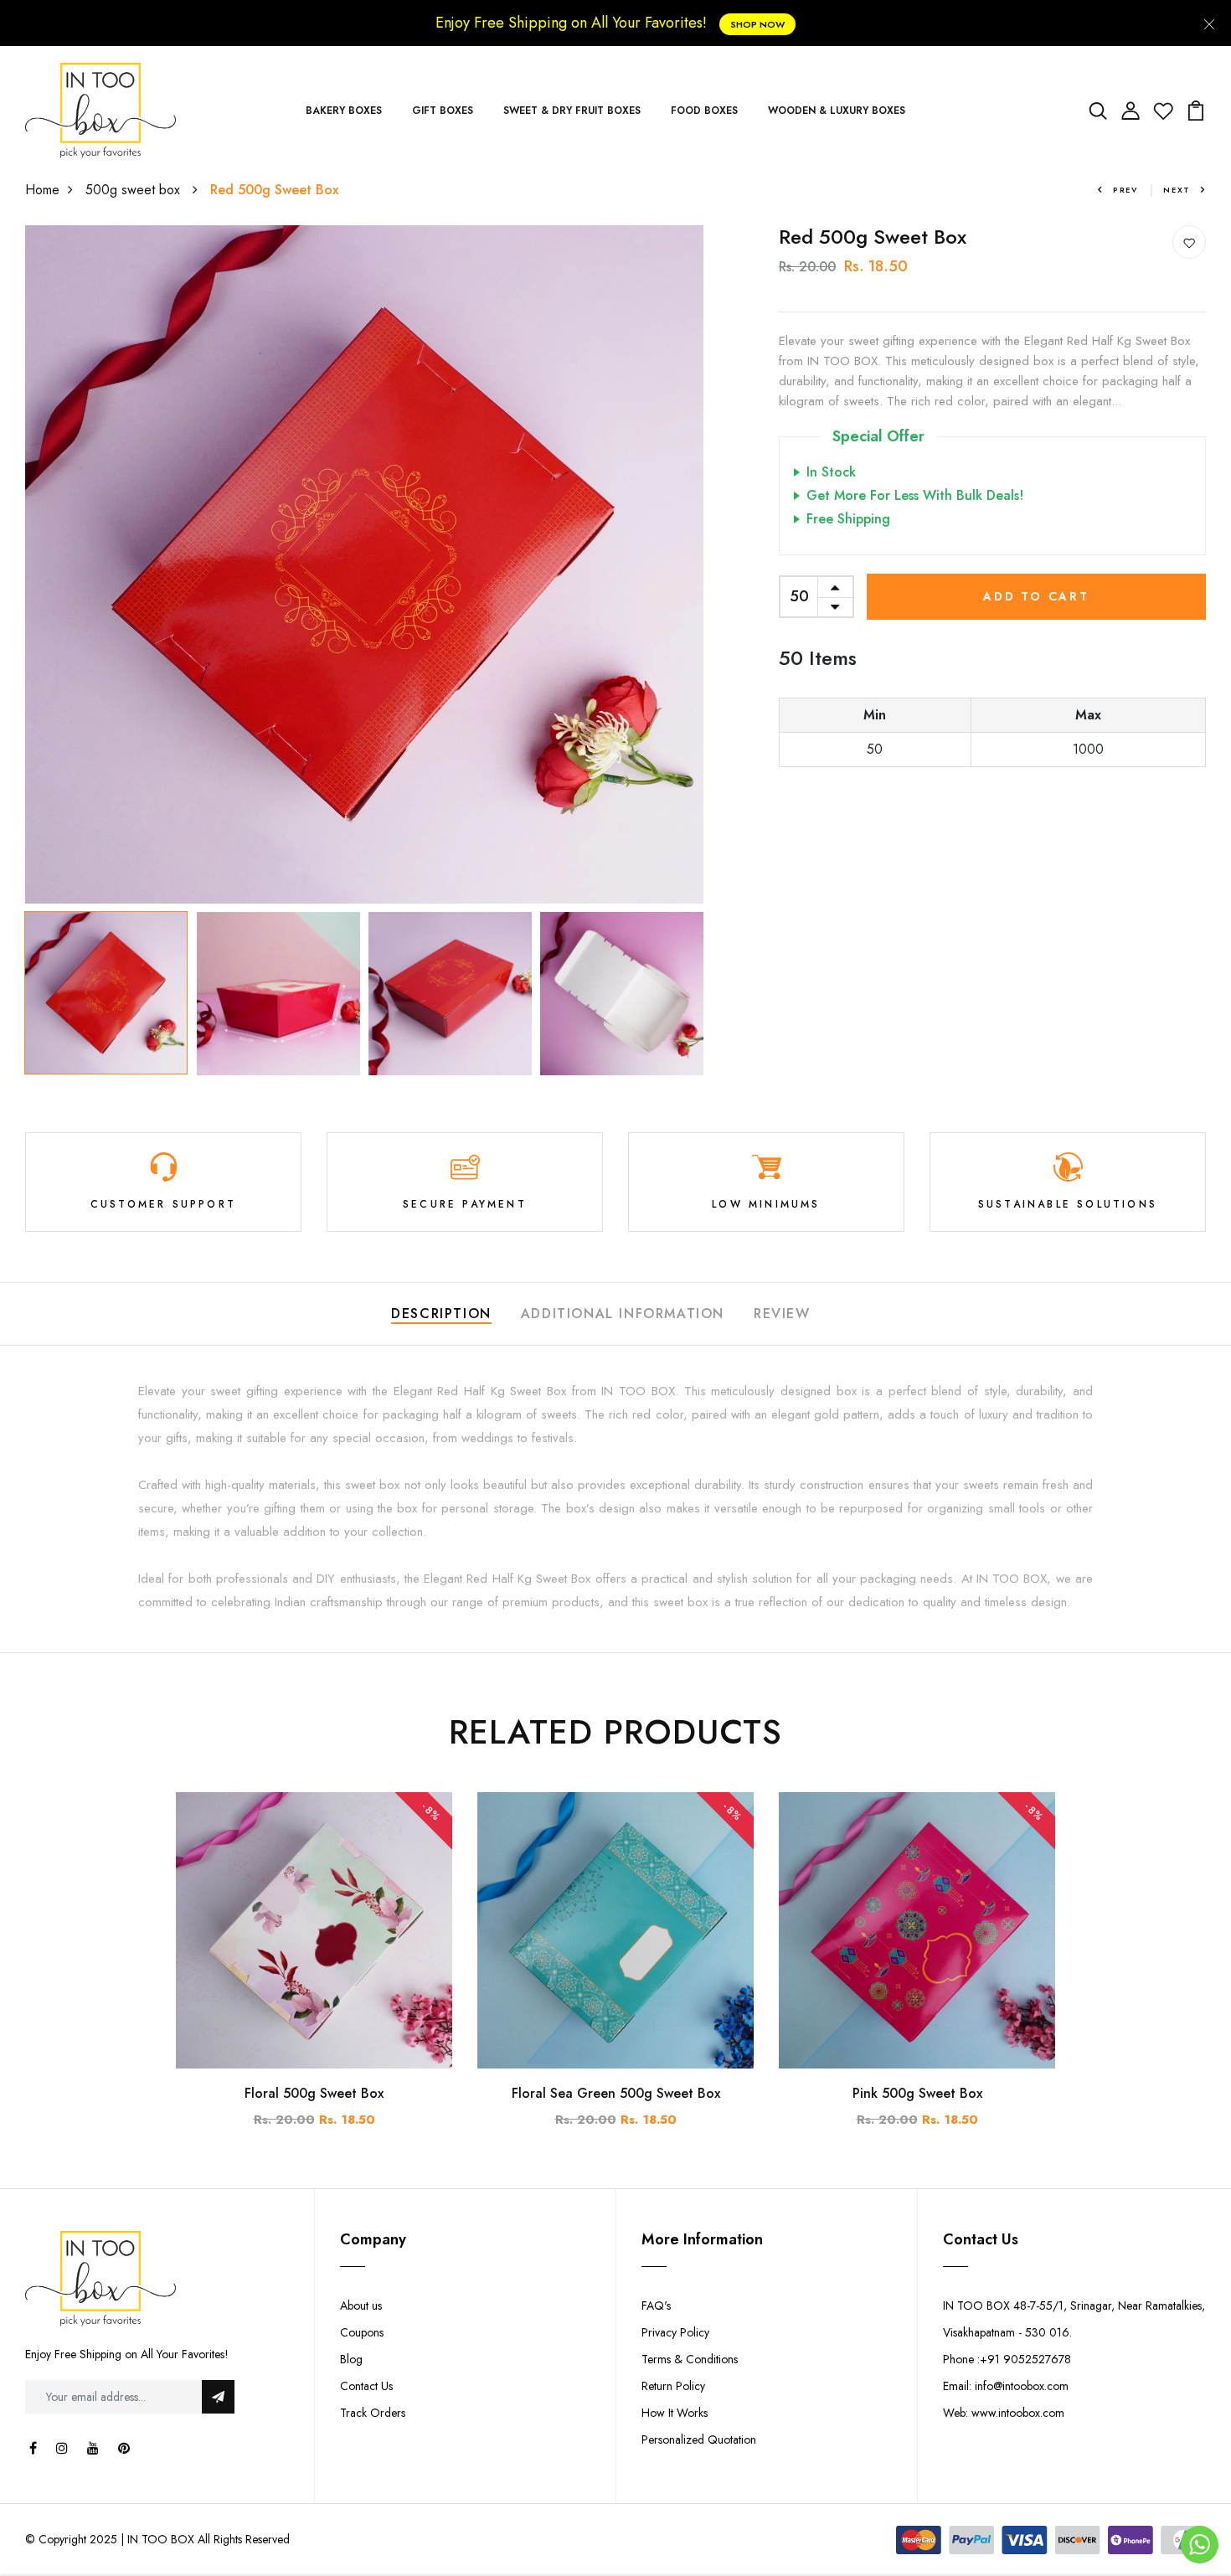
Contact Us (366, 2386)
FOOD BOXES (704, 111)
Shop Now (757, 24)
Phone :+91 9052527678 (1007, 2359)
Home (42, 190)
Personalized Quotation (699, 2439)
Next (1177, 190)
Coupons (362, 2332)
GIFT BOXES (443, 111)
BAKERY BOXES (344, 111)
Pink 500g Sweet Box (917, 2093)
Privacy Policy (675, 2332)
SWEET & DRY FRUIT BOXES (572, 111)
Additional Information (623, 1314)
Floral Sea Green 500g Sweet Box (616, 2093)
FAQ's (656, 2306)
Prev (1125, 190)
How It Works (675, 2413)
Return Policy (673, 2386)
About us (361, 2306)
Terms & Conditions (690, 2359)
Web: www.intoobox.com (1004, 2413)
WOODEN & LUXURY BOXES (837, 111)
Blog (351, 2359)
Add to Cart (1036, 596)
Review (782, 1314)
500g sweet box (135, 190)
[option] (364, 564)
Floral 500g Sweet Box (314, 2093)
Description (441, 1314)
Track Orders (373, 2413)
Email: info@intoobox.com (1006, 2386)
